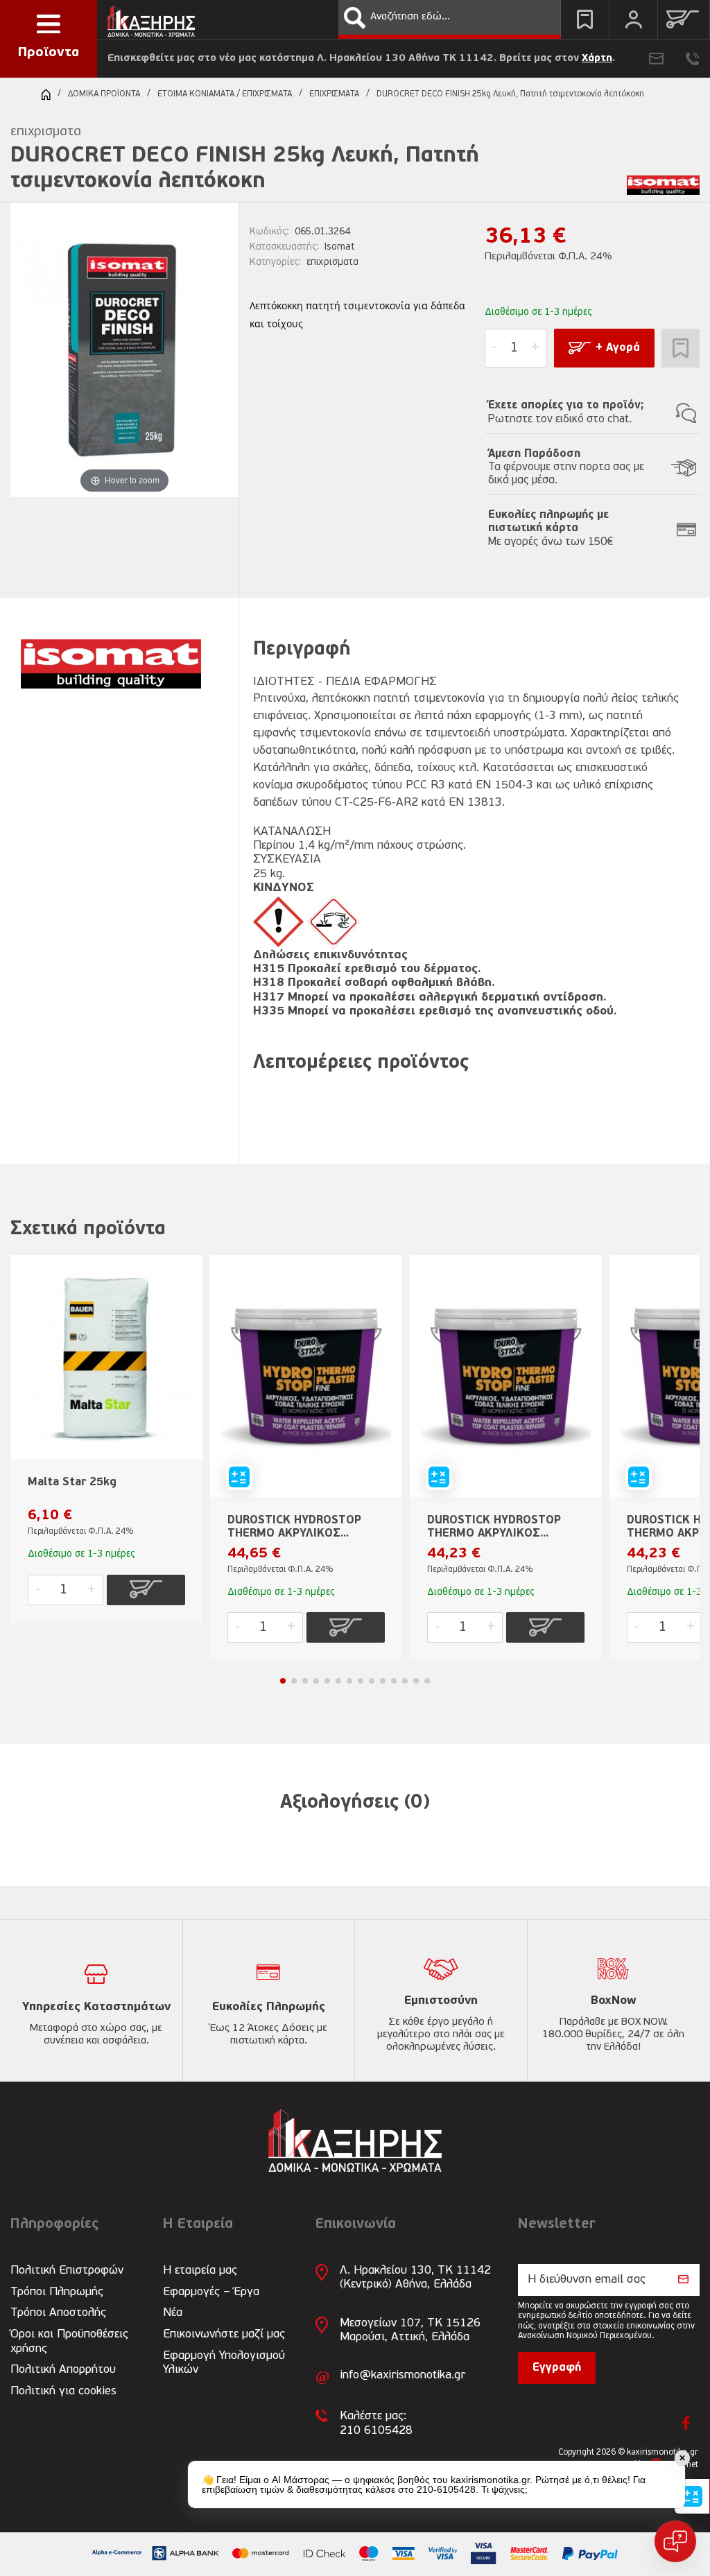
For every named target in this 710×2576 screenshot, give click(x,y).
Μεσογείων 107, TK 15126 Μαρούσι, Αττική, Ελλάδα (410, 2330)
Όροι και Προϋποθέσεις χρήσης (69, 2341)
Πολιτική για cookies (63, 2391)
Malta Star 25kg (72, 1483)
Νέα (173, 2313)
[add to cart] (146, 1590)
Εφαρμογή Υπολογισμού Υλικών (224, 2363)
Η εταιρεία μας (200, 2271)
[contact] (656, 59)
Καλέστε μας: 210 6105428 (376, 2423)
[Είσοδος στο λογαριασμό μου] (633, 19)
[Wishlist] (585, 19)
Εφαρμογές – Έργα (211, 2292)
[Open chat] (675, 2541)
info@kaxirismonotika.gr (402, 2375)
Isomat (340, 247)
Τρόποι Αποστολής (58, 2313)
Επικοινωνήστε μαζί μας (224, 2334)
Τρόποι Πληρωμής (57, 2292)
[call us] (692, 59)
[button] (355, 18)
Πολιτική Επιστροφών (67, 2271)
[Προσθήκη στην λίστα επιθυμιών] (681, 348)
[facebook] (686, 2423)
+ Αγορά (618, 348)
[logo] (151, 18)
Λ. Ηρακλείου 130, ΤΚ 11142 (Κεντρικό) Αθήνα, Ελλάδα (415, 2277)
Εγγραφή (557, 2368)
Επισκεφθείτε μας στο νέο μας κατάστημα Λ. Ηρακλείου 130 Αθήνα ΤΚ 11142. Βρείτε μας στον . (361, 59)
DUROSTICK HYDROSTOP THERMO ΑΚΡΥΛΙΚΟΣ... (294, 1527)
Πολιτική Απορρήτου (63, 2370)
